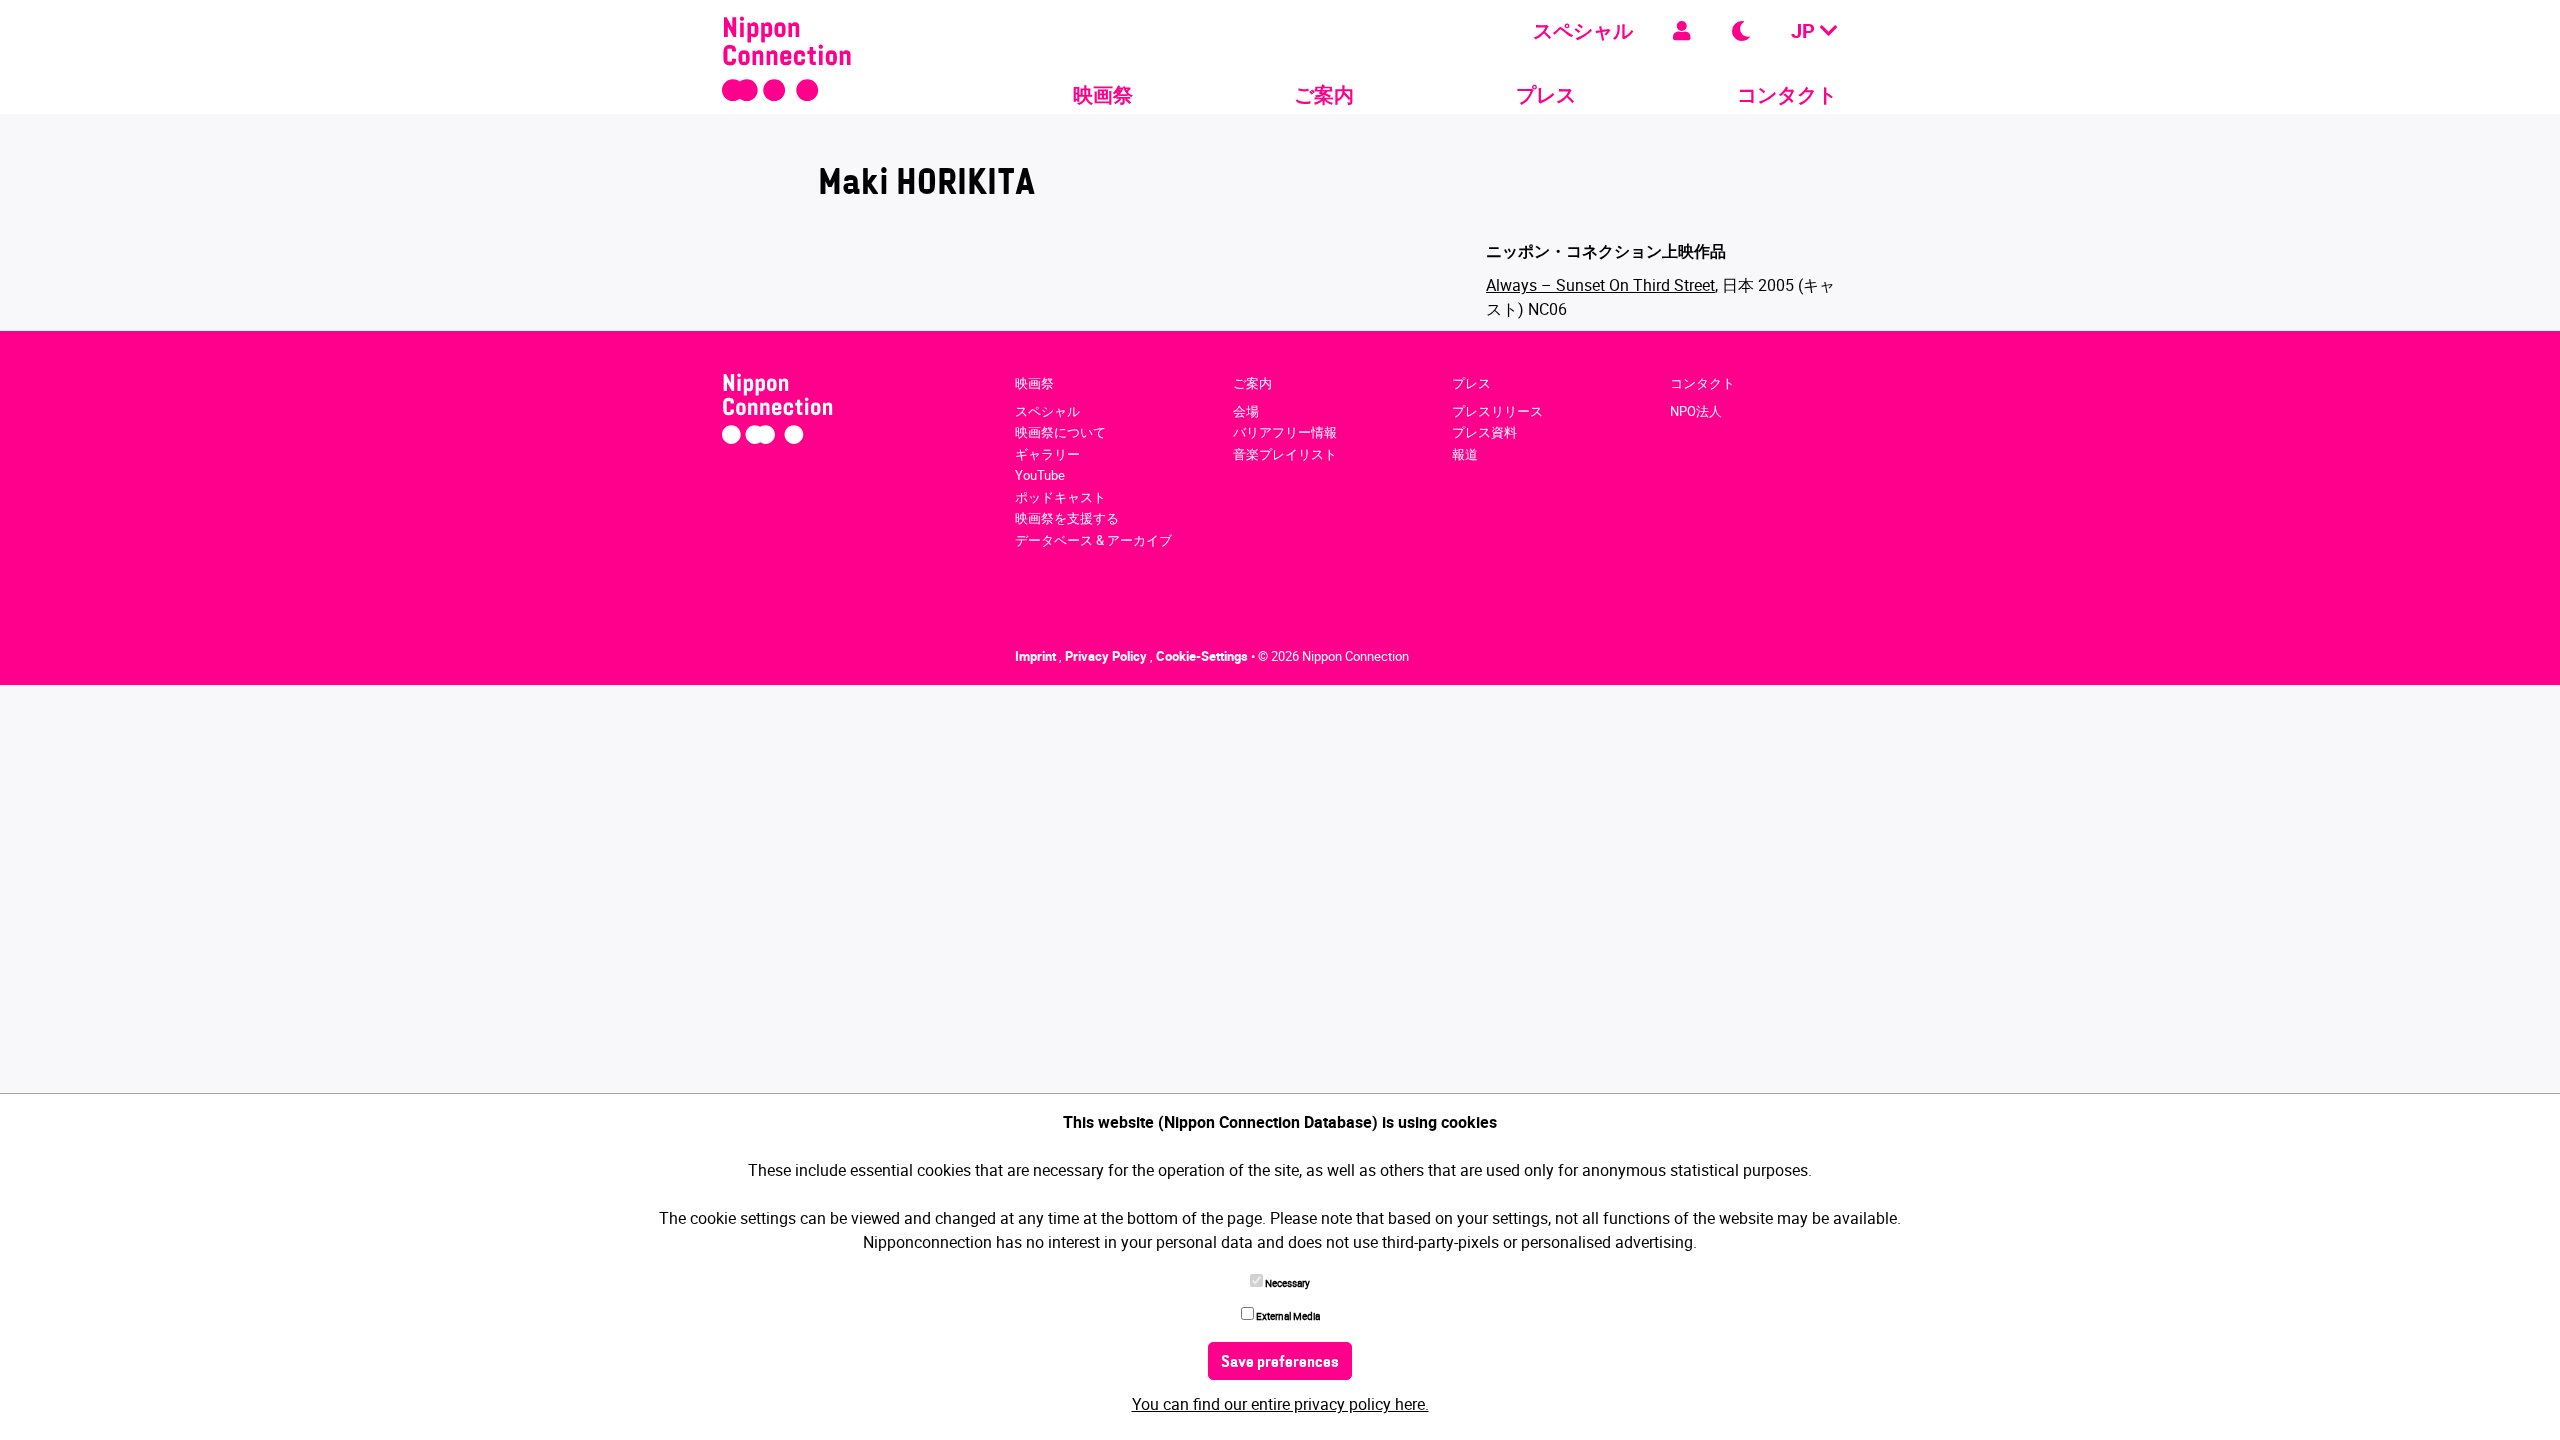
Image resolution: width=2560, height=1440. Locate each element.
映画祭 (1103, 94)
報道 (1465, 454)
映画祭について (1060, 432)
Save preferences (1280, 1363)
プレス (1546, 94)
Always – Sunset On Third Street (1600, 285)
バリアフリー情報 (1285, 432)
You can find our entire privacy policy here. (1280, 1404)
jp (1805, 30)
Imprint (1037, 656)
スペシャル (1583, 30)
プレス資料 (1484, 432)
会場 (1246, 411)
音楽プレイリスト (1285, 454)
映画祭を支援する (1067, 518)
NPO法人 (1696, 411)
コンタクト (1787, 94)
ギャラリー (1047, 454)
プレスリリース (1497, 411)
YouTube (1040, 475)
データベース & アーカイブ (1093, 540)
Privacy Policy (1107, 656)
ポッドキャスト (1060, 497)
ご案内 (1324, 94)
